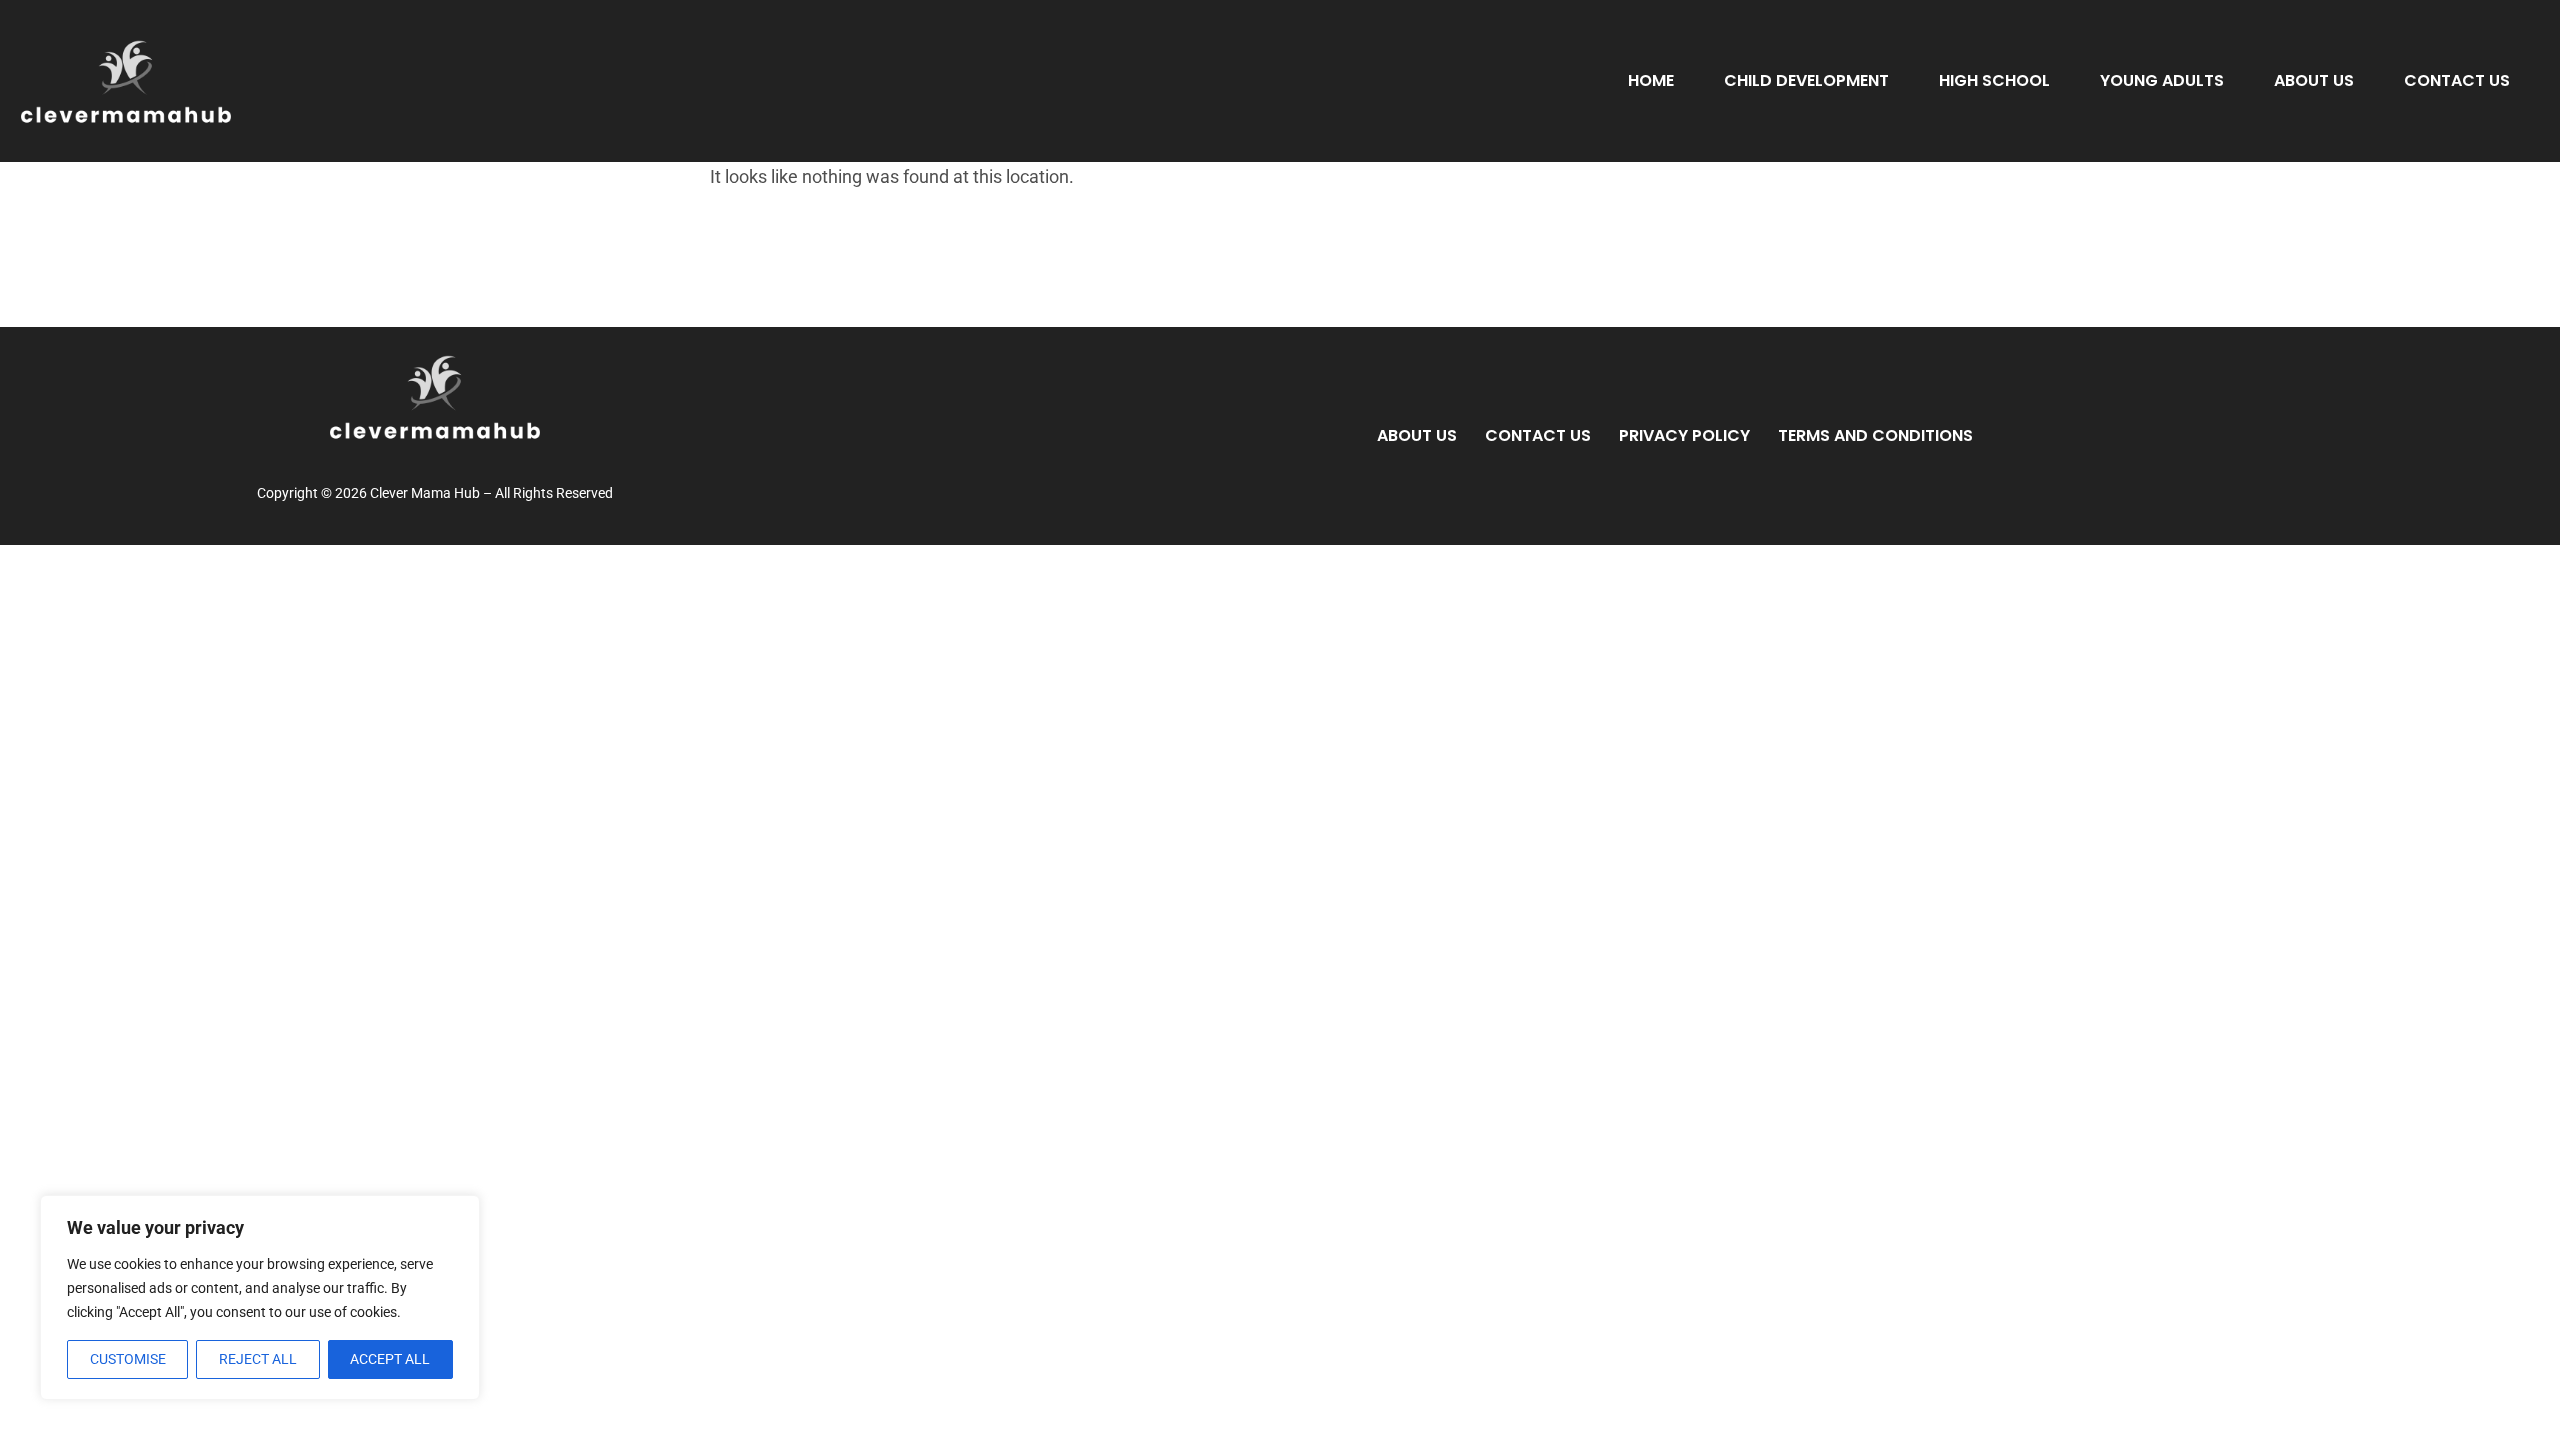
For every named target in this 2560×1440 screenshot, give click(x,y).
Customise (128, 1359)
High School (1994, 80)
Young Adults (2162, 80)
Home (1651, 80)
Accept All (390, 1359)
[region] (260, 1297)
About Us (2314, 80)
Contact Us (2457, 80)
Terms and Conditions (1875, 435)
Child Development (1806, 80)
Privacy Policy (1684, 435)
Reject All (258, 1359)
